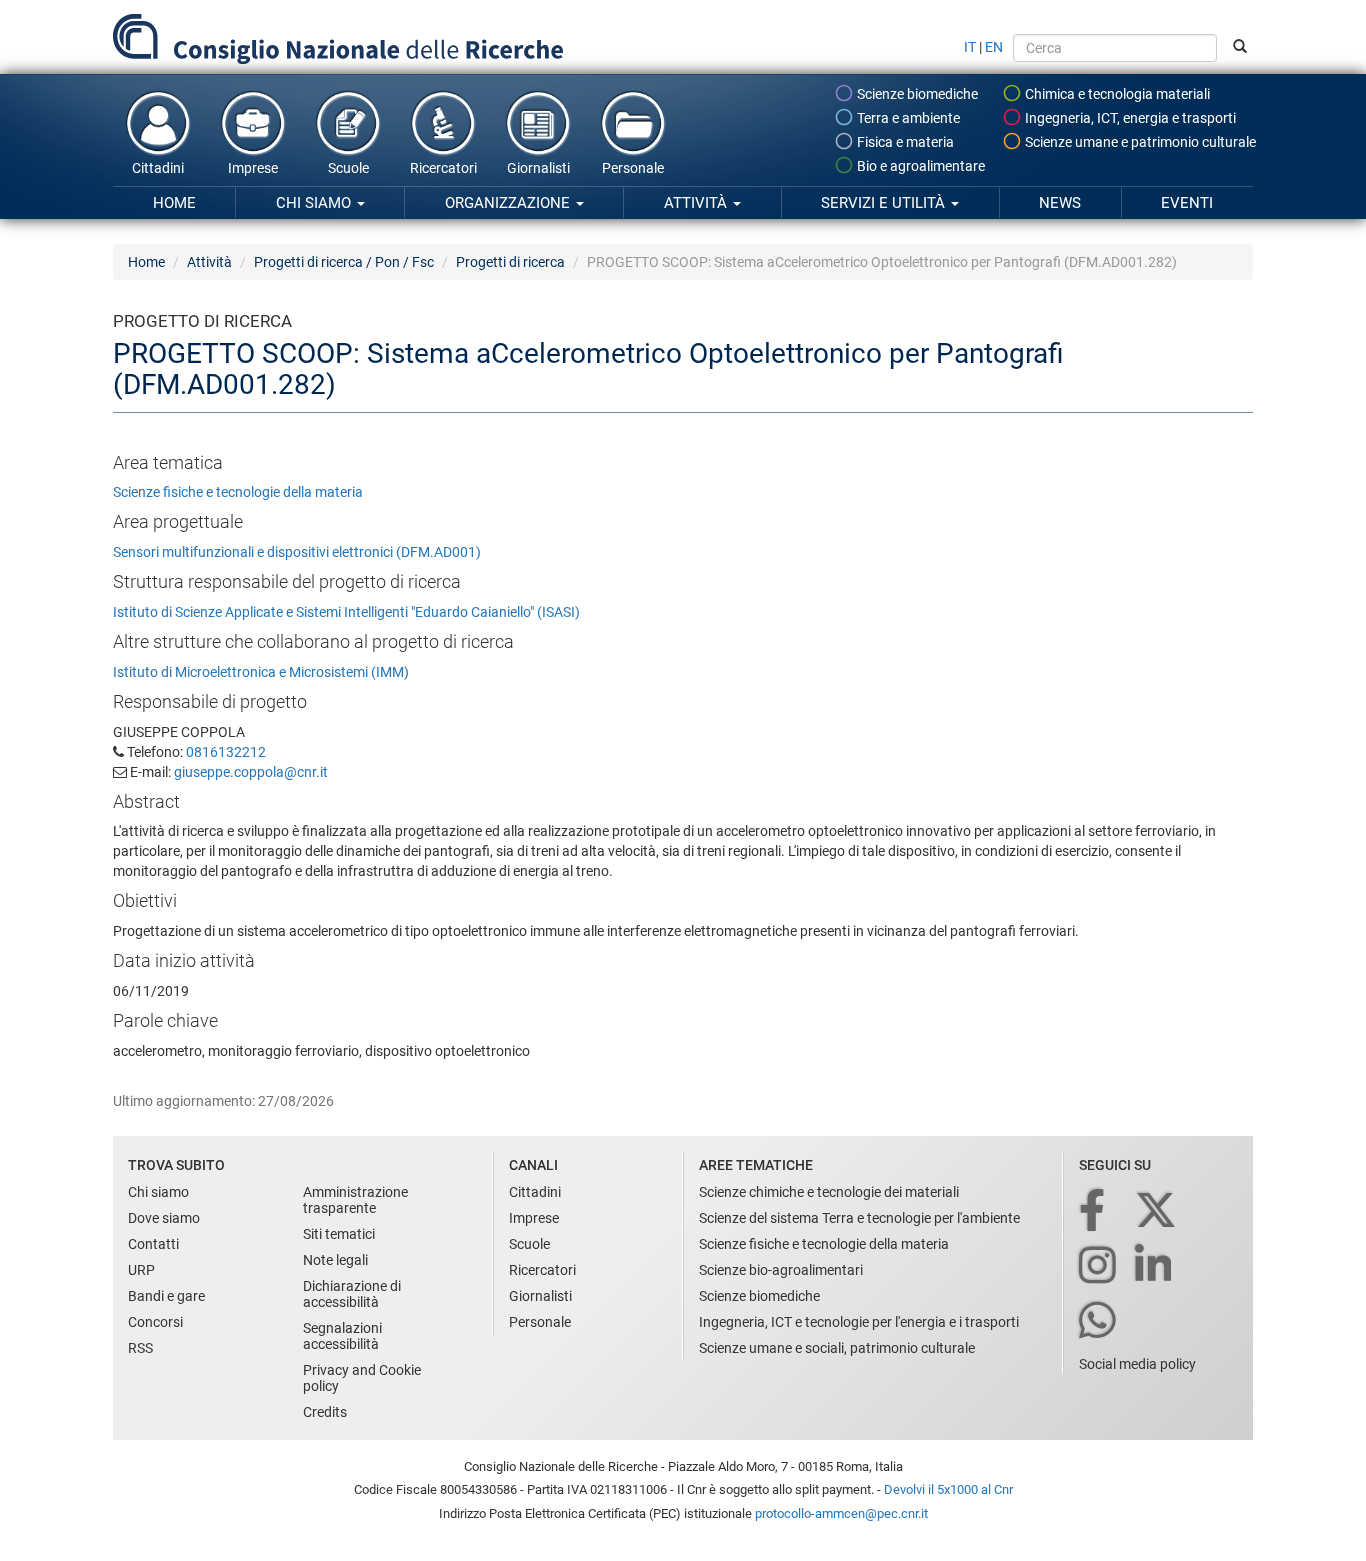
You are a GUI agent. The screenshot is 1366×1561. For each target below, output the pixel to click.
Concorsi (155, 1322)
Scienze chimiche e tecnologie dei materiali (829, 1192)
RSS (140, 1348)
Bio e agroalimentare (919, 166)
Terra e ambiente (907, 118)
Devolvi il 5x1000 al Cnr (948, 1489)
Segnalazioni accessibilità (342, 1336)
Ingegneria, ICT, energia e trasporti (1129, 118)
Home (174, 203)
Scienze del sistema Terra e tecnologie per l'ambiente (859, 1218)
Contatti (153, 1244)
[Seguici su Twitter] (1157, 1211)
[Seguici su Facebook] (1093, 1211)
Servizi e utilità (885, 203)
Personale (633, 168)
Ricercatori (443, 168)
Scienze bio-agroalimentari (781, 1270)
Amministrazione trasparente (355, 1200)
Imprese (253, 168)
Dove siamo (164, 1218)
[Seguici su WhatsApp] (1099, 1321)
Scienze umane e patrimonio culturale (1139, 142)
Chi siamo (315, 203)
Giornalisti (538, 168)
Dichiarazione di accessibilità (352, 1294)
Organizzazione (509, 203)
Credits (325, 1412)
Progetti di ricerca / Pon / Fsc (344, 262)
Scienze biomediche (916, 94)
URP (141, 1270)
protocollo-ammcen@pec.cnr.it (841, 1513)
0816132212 (226, 752)
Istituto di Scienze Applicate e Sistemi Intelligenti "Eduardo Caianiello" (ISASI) (346, 612)
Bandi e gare (166, 1296)
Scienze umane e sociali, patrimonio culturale (837, 1348)
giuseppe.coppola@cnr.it (251, 772)
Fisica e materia (904, 142)
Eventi (1187, 203)
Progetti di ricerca (510, 262)
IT (970, 47)
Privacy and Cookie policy (362, 1378)
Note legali (335, 1260)
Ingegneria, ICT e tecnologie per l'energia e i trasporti (859, 1322)
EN (994, 47)
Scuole (348, 168)
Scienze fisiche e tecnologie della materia (238, 492)
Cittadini (158, 168)
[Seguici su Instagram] (1099, 1266)
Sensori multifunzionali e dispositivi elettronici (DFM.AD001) (297, 552)
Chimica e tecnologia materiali (1116, 94)
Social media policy (1137, 1364)
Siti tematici (339, 1234)
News (1060, 203)
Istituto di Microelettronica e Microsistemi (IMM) (261, 672)
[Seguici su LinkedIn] (1155, 1266)
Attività (697, 203)
